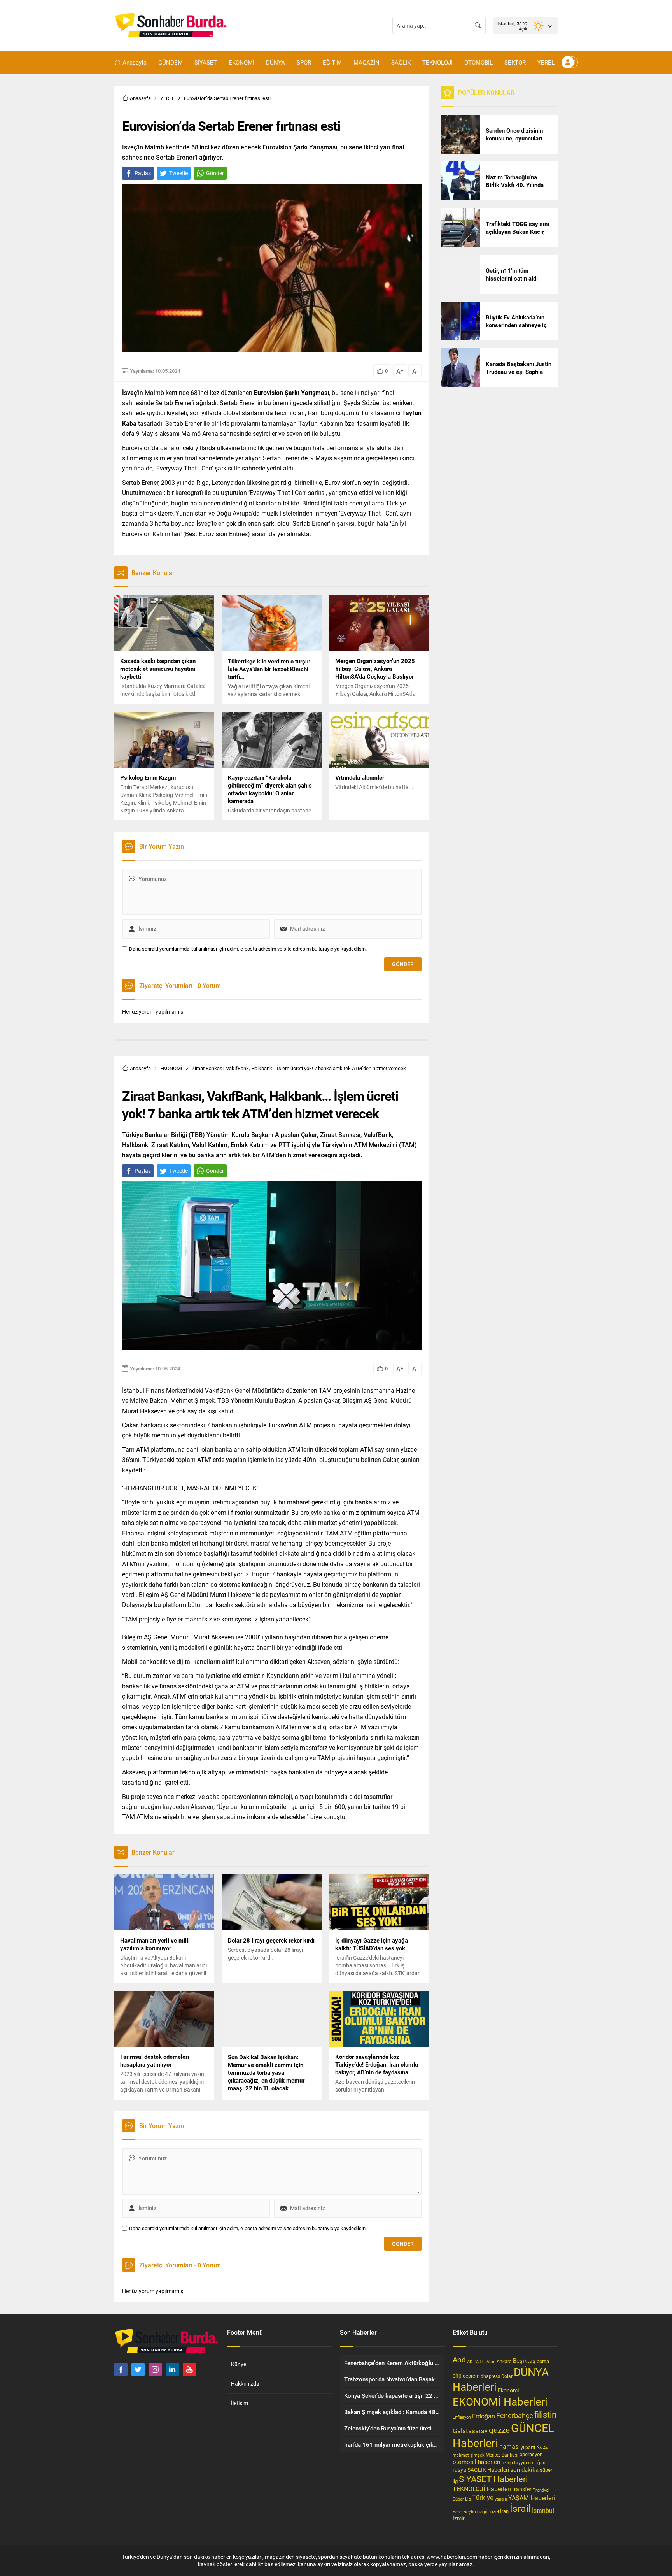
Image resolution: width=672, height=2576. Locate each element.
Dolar (507, 2376)
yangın (501, 2499)
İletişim (240, 2403)
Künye (239, 2364)
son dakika (524, 2469)
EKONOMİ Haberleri (500, 2401)
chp (457, 2375)
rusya (459, 2470)
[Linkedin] (172, 2369)
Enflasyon (462, 2417)
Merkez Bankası (502, 2455)
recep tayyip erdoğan (524, 2462)
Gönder (215, 173)
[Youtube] (189, 2369)
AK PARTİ (476, 2361)
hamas (509, 2446)
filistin (545, 2414)
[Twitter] (138, 2369)
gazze (499, 2430)
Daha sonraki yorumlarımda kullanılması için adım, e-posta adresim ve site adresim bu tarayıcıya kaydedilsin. (248, 949)
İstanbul (543, 2510)
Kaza (542, 2447)
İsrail (520, 2508)
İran (504, 2511)
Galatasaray (470, 2431)
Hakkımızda (245, 2384)
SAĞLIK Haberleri (488, 2470)
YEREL (167, 98)
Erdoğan (484, 2416)
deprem (471, 2376)
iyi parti (527, 2447)
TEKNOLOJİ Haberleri (482, 2489)
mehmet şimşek (469, 2455)
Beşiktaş (524, 2360)
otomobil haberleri (477, 2462)
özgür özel (488, 2511)
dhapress (490, 2376)
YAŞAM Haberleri (532, 2498)
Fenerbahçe (515, 2415)
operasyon (531, 2454)
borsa (543, 2361)
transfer (522, 2489)
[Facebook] (121, 2369)
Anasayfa (140, 98)
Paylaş (143, 173)
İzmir (459, 2518)
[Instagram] (155, 2369)
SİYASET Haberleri (493, 2479)
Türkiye (483, 2497)
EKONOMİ (171, 1068)
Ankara (504, 2361)
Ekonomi (508, 2390)
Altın (491, 2361)
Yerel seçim (464, 2512)
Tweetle (178, 173)
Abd (459, 2359)
